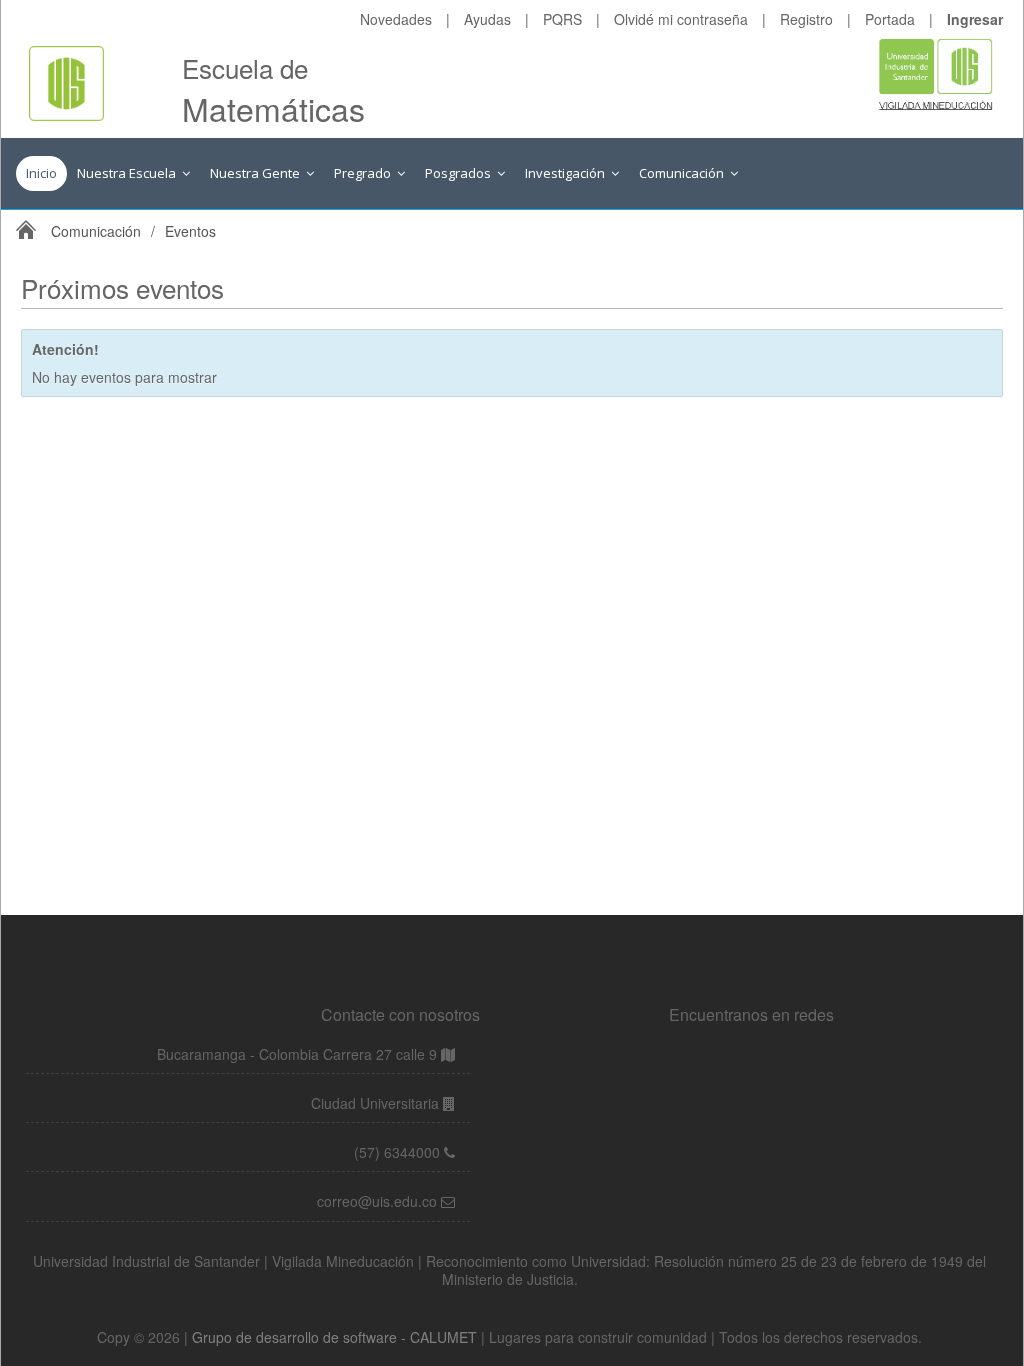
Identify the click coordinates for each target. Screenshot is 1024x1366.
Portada (890, 19)
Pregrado (364, 173)
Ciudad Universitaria (377, 1103)
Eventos (190, 231)
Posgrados (459, 173)
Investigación (566, 173)
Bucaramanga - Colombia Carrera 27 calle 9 (297, 1054)
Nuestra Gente (256, 173)
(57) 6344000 (399, 1152)
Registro (806, 19)
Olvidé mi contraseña (681, 19)
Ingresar (975, 19)
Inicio (41, 173)
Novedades (396, 19)
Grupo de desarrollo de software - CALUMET (336, 1337)
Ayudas (487, 19)
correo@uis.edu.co (379, 1201)
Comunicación (683, 173)
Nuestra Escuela (128, 173)
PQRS (562, 19)
